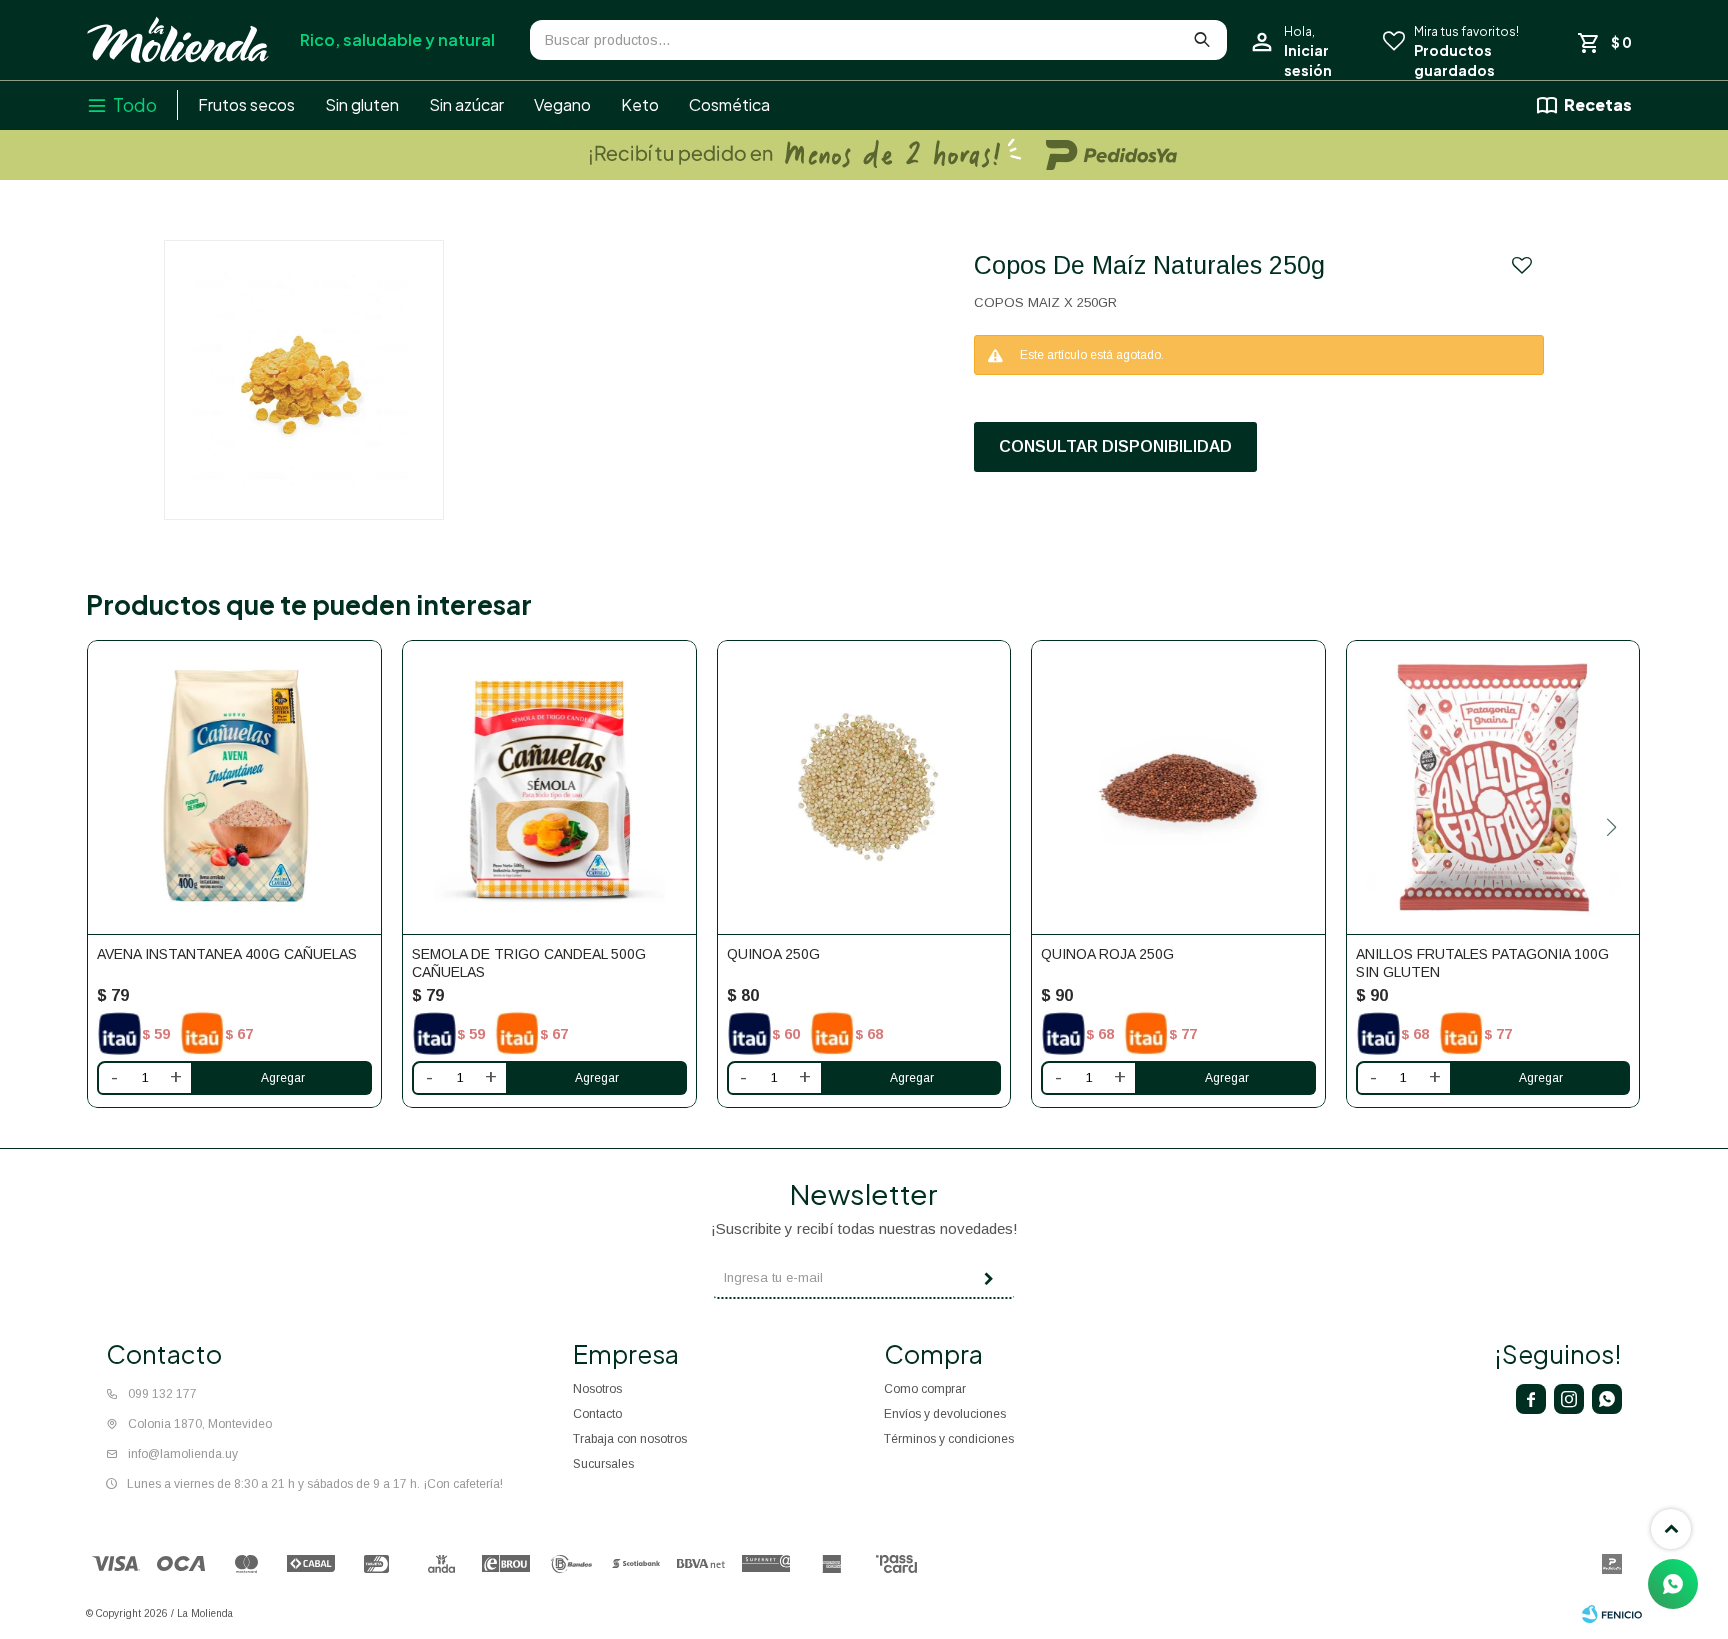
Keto (640, 104)
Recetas (1598, 104)
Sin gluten (362, 104)
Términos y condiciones (949, 1439)
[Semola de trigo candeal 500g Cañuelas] (549, 787)
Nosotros (597, 1389)
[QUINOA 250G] (864, 787)
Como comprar (925, 1389)
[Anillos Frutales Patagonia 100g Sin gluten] (1493, 787)
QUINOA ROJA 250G (1107, 954)
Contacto (597, 1414)
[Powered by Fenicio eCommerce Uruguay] (1612, 1614)
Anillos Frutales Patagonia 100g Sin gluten (1482, 963)
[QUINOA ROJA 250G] (1178, 787)
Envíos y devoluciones (945, 1414)
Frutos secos (246, 104)
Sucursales (603, 1464)
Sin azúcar (466, 104)
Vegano (562, 104)
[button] (1612, 827)
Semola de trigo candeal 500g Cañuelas (529, 963)
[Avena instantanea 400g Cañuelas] (234, 787)
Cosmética (729, 104)
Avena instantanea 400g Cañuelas (227, 954)
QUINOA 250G (773, 954)
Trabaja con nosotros (630, 1439)
